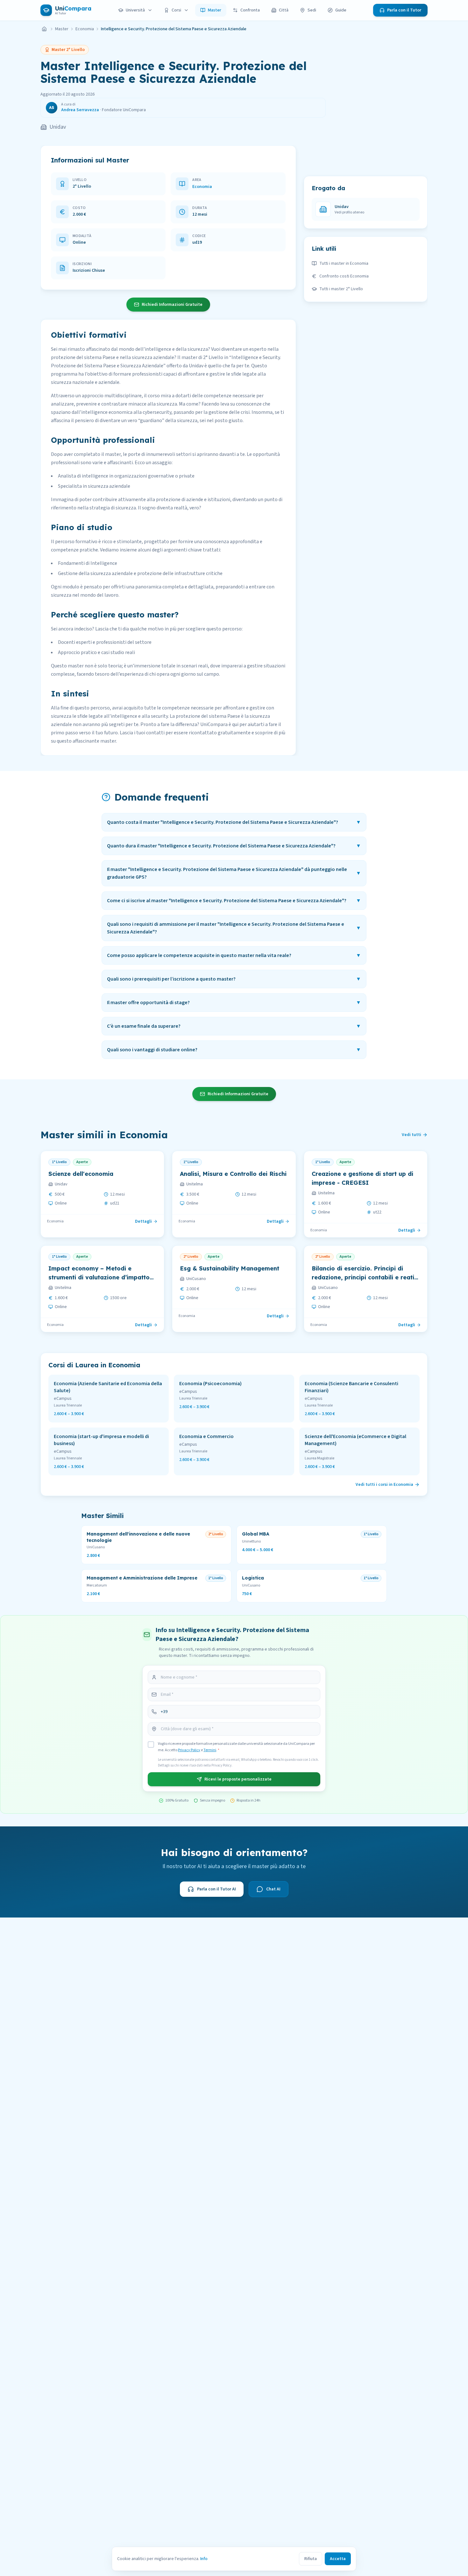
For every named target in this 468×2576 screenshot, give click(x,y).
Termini (210, 1750)
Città (284, 10)
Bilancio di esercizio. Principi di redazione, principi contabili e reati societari (363, 1277)
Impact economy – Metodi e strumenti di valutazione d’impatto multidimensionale (99, 1277)
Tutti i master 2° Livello (341, 289)
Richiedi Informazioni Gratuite (172, 305)
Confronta (250, 10)
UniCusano (196, 1279)
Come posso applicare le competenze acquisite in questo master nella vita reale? (234, 955)
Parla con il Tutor (404, 10)
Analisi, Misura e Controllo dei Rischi (233, 1174)
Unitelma (195, 1184)
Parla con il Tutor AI (216, 1889)
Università (135, 10)
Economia (85, 29)
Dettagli (143, 1221)
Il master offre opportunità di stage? (234, 1003)
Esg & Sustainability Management (230, 1268)
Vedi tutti (411, 1135)
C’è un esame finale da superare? (234, 1026)
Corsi (176, 10)
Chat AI (273, 1889)
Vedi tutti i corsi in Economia (384, 1485)
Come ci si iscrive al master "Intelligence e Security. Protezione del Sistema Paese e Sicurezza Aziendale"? (234, 901)
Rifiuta (311, 2559)
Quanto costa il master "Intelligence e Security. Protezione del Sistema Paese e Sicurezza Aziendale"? (234, 822)
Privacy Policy (189, 1750)
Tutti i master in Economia (344, 263)
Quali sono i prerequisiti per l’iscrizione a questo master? (234, 979)
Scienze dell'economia (81, 1174)
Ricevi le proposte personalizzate (238, 1779)
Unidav (58, 127)
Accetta (338, 2559)
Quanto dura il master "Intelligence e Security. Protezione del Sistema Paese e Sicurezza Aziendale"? (234, 846)
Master (215, 10)
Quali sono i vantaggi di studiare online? (234, 1050)
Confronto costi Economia (344, 276)
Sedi (312, 10)
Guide (341, 10)
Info (204, 2559)
